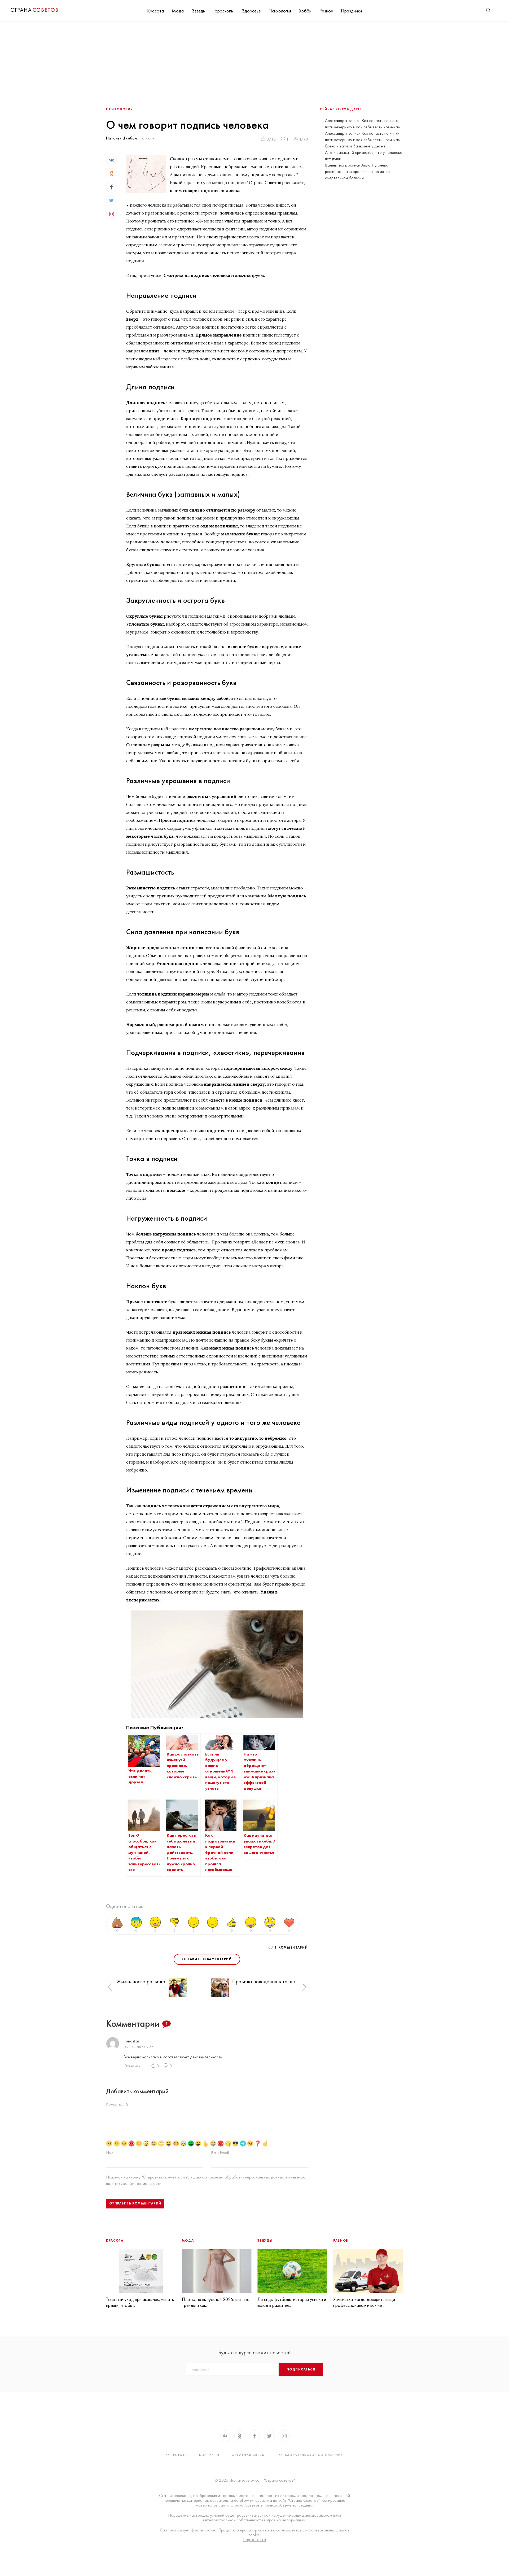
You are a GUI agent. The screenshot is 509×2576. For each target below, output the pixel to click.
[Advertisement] (254, 61)
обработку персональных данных (255, 2177)
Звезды (199, 11)
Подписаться (301, 2369)
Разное (326, 11)
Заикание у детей (369, 146)
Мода (178, 11)
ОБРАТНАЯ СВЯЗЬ (248, 2455)
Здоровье (251, 11)
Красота (155, 11)
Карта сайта (254, 2540)
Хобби (305, 11)
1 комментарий (291, 1948)
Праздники (351, 11)
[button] (110, 1987)
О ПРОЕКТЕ (177, 2455)
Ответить (132, 2066)
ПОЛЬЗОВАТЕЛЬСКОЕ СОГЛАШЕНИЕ (310, 2455)
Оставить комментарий (207, 1959)
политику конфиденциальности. (134, 2183)
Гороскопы (223, 11)
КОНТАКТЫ (209, 2455)
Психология (280, 11)
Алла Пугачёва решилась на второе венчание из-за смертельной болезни (357, 171)
